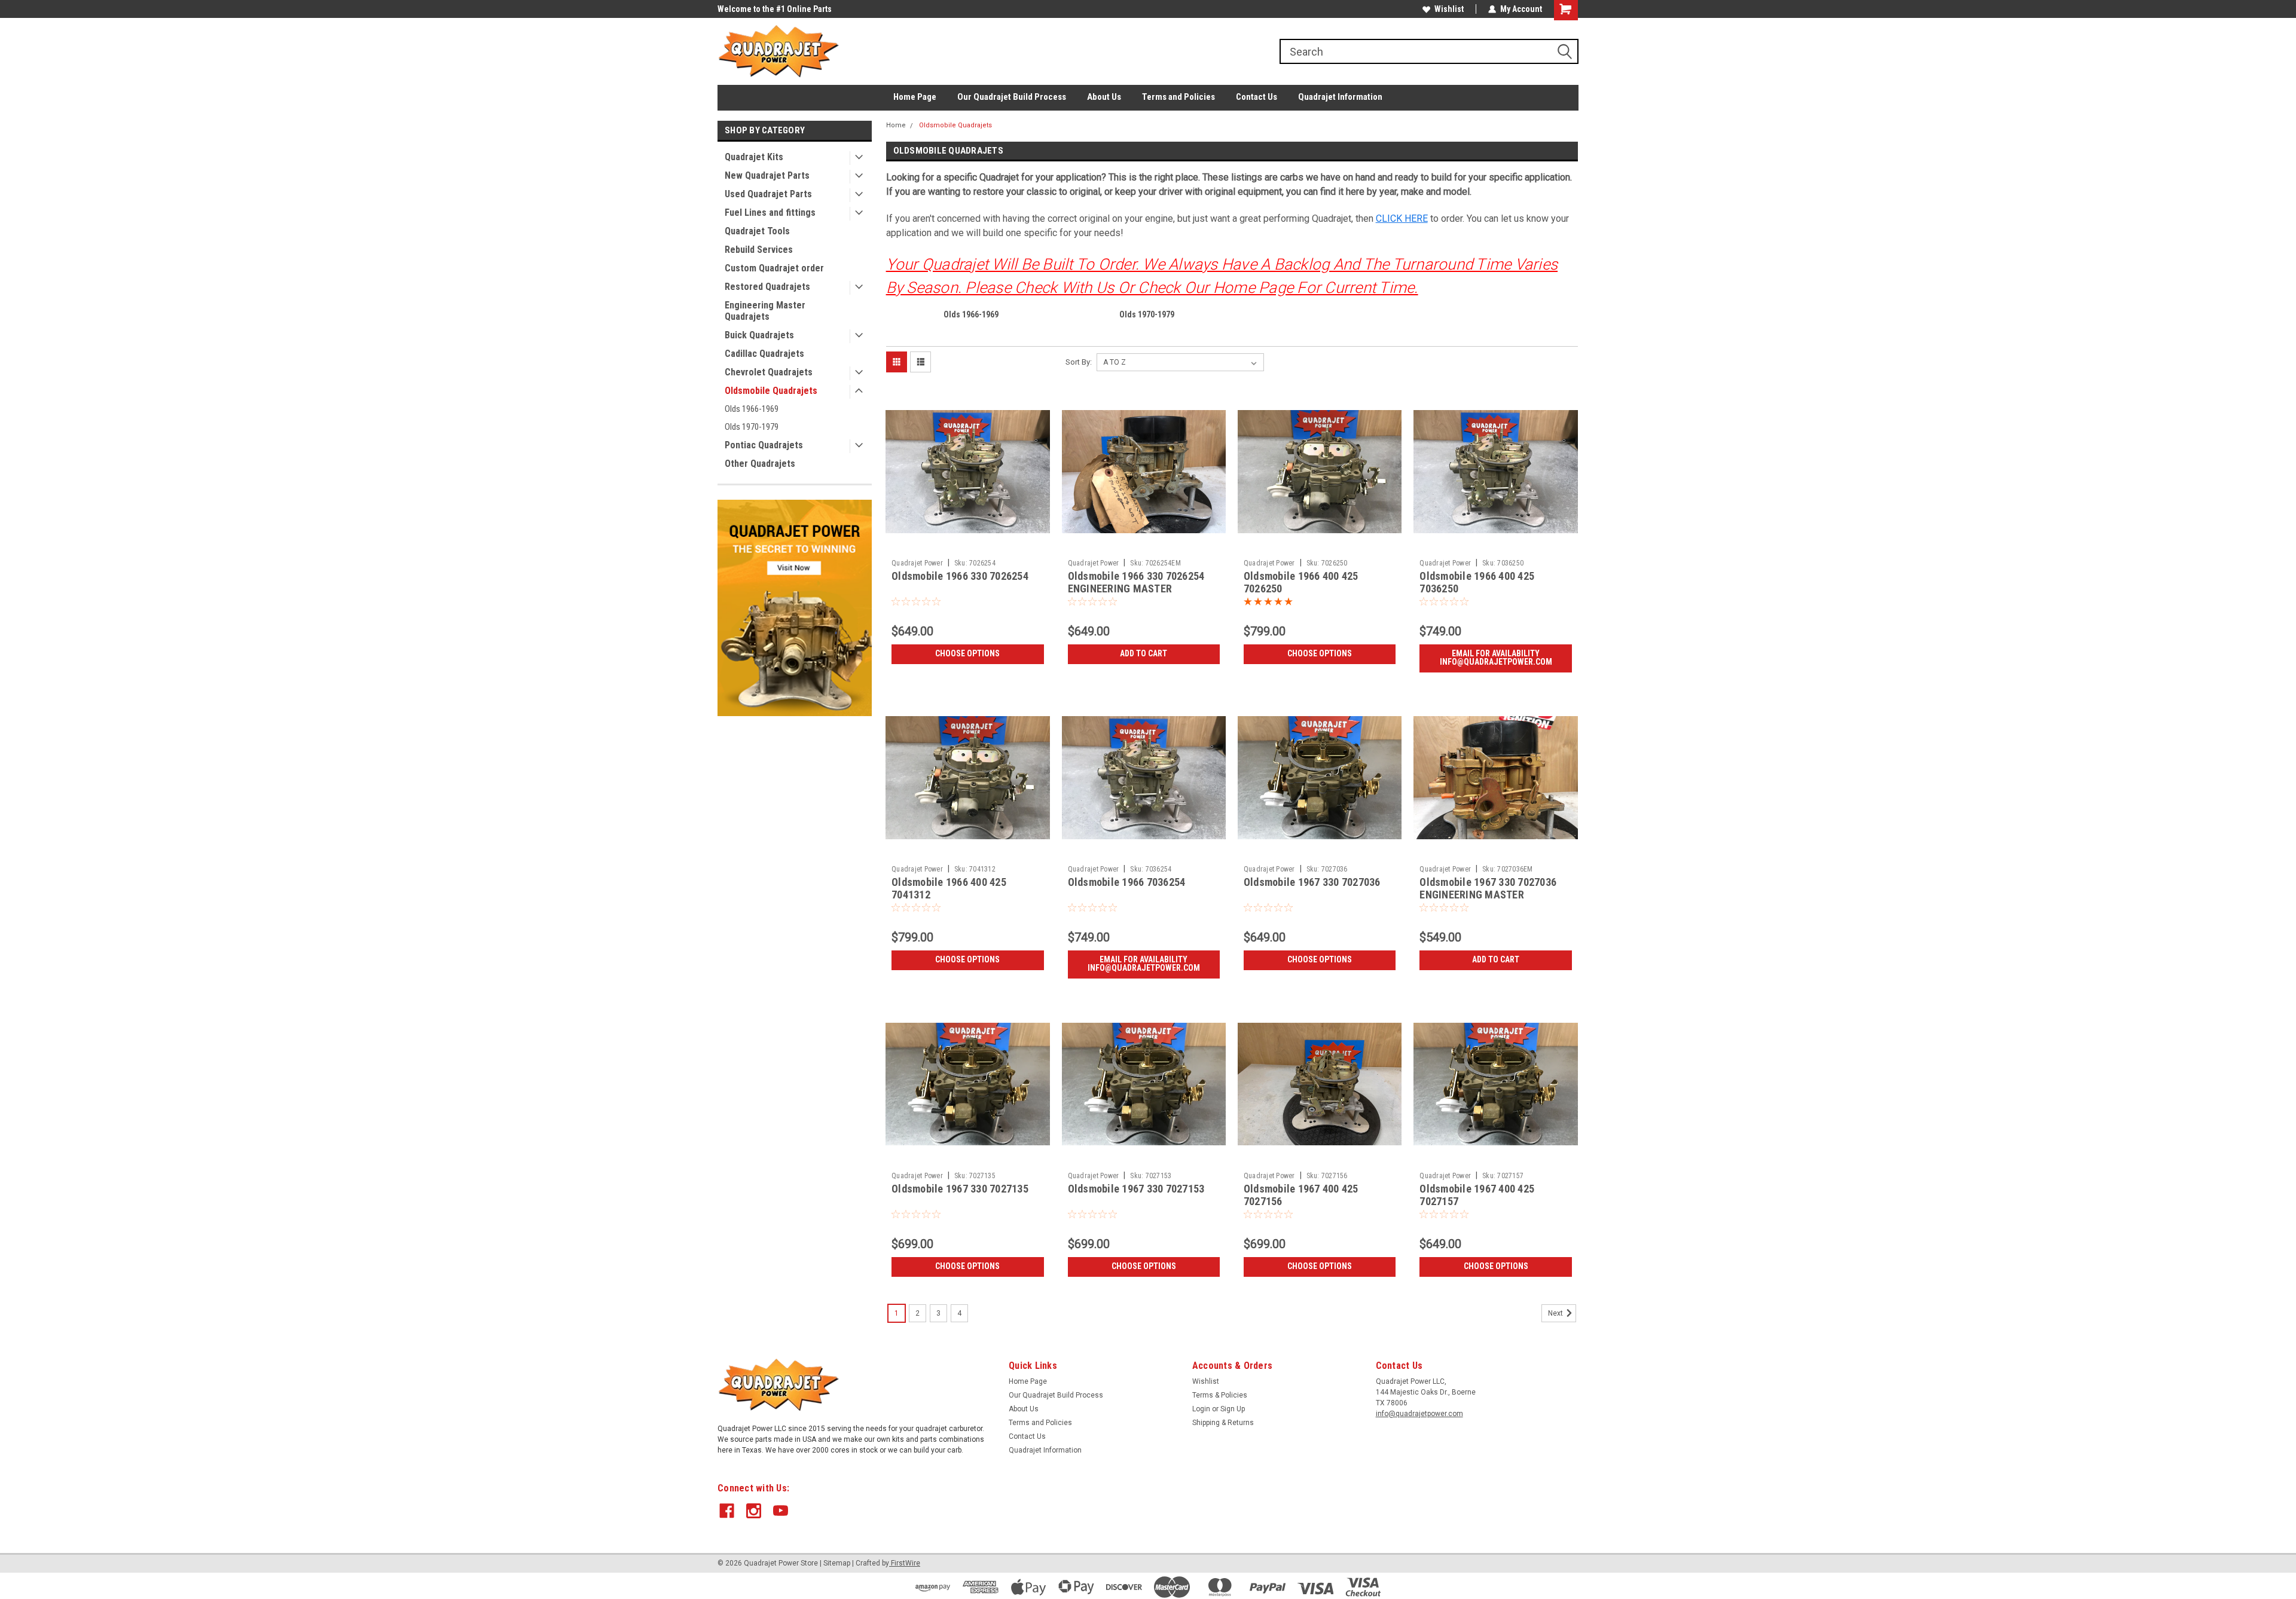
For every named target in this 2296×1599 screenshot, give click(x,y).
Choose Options (967, 653)
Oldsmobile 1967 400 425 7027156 (1301, 1195)
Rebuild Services (759, 250)
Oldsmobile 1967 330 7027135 (960, 1189)
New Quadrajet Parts (767, 175)
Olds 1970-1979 (752, 427)
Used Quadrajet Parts (768, 194)
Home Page (915, 97)
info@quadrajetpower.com (1419, 1414)
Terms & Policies (1220, 1395)
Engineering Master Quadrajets (765, 311)
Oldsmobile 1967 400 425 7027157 (1477, 1195)
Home (896, 125)
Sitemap (837, 1563)
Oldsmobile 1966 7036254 (1127, 882)
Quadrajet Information (1340, 97)
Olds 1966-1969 (752, 409)
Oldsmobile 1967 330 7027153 (1136, 1189)
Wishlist (1449, 9)
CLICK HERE (1402, 218)
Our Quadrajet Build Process (1012, 97)
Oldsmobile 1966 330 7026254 (960, 576)
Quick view (967, 545)
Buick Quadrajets (759, 335)
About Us (1104, 97)
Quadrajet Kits (754, 157)
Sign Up (1233, 1409)
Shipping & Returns (1223, 1423)
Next (1556, 1313)
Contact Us (1257, 97)
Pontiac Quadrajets (764, 445)
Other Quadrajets (760, 464)
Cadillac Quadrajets (764, 354)
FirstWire (905, 1563)
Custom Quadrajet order (774, 268)
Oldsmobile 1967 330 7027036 (1312, 882)
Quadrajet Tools (757, 231)
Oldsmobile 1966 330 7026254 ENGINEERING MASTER (1136, 582)
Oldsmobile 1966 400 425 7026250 (1301, 582)
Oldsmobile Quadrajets (771, 391)
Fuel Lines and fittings (770, 213)
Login (1201, 1409)
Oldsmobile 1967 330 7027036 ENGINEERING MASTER (1488, 888)
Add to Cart (1144, 653)
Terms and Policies (1178, 97)
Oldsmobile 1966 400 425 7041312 (949, 888)
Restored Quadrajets (767, 287)
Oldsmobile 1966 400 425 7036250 (1477, 582)
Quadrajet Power (917, 563)
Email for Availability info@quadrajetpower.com (1496, 658)
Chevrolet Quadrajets (769, 372)
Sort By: (1079, 362)
